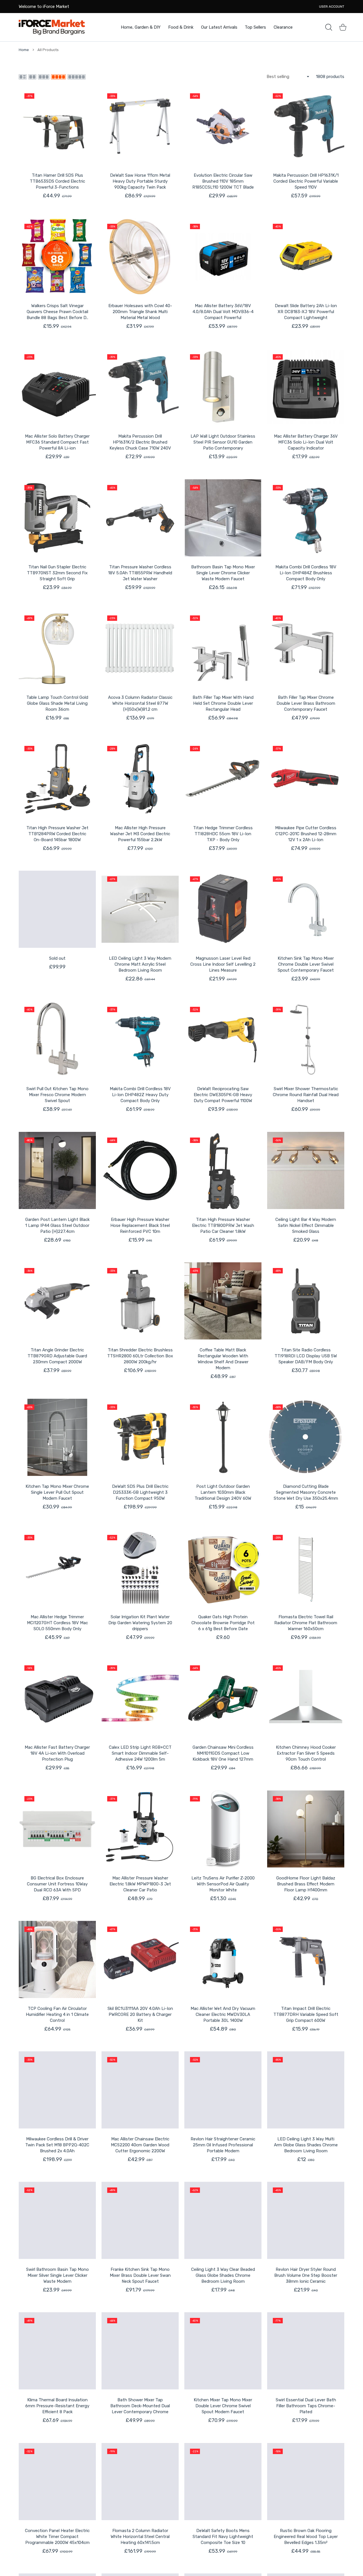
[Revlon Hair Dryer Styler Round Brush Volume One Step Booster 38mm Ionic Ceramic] (306, 2220)
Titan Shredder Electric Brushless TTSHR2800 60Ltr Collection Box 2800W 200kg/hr (140, 1356)
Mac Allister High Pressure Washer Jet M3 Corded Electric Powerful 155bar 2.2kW (140, 834)
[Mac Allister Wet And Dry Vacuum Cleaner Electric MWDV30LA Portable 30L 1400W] (223, 1959)
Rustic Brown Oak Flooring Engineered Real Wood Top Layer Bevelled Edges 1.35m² (306, 2537)
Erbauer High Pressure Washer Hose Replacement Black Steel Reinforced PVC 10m (140, 1225)
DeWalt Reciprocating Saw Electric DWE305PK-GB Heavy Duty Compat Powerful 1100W (223, 1095)
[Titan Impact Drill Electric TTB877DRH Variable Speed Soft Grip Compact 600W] (306, 1959)
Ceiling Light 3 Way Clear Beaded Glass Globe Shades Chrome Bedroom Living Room (223, 2275)
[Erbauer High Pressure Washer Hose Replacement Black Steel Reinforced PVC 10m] (140, 1170)
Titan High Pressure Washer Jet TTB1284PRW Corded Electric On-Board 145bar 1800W (57, 834)
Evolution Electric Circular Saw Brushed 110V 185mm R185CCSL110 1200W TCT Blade (223, 181)
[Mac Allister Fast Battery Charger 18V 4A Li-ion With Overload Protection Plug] (57, 1698)
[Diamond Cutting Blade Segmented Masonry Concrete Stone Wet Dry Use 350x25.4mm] (306, 1437)
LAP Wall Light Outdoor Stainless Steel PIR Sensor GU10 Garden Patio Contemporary (223, 442)
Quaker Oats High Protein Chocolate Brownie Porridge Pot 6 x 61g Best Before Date (223, 1623)
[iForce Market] (52, 27)
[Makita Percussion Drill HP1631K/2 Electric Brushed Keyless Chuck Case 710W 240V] (140, 387)
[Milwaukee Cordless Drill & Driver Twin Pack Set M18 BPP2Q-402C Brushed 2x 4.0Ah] (57, 2090)
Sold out (57, 958)
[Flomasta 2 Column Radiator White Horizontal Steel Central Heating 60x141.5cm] (140, 2482)
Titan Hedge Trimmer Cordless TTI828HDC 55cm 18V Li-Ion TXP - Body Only (223, 834)
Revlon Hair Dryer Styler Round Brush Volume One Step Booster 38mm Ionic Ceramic (306, 2275)
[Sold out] (57, 909)
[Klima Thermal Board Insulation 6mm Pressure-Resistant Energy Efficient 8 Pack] (57, 2351)
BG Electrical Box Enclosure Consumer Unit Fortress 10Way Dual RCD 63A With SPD (57, 1884)
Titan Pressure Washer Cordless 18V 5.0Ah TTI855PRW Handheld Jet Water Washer (140, 573)
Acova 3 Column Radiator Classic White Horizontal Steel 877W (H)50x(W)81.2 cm (140, 703)
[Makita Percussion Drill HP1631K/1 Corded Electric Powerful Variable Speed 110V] (306, 126)
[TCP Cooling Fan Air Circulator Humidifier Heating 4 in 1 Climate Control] (57, 1959)
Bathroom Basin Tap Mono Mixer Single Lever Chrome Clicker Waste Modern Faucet (223, 573)
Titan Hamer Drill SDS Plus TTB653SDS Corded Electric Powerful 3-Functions (57, 181)
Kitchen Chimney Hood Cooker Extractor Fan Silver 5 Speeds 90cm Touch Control (306, 1753)
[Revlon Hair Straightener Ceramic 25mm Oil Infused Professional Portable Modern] (223, 2090)
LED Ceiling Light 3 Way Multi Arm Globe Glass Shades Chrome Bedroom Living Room (306, 2145)
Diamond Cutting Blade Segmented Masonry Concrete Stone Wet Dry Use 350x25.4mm (306, 1492)
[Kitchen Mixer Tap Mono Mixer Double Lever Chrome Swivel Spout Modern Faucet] (223, 2351)
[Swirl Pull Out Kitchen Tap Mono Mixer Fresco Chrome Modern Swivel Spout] (57, 1040)
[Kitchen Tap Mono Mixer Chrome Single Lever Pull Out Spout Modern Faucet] (57, 1437)
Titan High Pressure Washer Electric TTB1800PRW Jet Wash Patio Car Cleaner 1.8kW (223, 1225)
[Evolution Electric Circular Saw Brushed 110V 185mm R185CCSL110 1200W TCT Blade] (223, 126)
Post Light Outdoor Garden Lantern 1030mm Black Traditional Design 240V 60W (223, 1492)
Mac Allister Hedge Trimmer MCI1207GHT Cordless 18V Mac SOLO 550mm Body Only (57, 1623)
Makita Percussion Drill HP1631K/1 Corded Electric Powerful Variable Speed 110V (306, 181)
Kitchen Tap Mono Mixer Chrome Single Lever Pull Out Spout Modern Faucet (57, 1492)
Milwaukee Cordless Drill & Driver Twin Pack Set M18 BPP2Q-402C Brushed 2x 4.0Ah (57, 2145)
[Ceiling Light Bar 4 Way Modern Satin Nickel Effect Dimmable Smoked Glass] (306, 1170)
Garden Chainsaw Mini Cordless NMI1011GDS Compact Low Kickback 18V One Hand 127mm (223, 1753)
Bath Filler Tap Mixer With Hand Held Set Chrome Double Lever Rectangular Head (223, 703)
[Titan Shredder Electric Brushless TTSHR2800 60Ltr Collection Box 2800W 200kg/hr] (140, 1301)
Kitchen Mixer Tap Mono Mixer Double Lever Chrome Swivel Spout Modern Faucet (223, 2406)
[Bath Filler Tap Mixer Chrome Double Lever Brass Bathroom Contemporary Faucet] (306, 648)
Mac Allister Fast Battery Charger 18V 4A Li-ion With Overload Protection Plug (57, 1753)
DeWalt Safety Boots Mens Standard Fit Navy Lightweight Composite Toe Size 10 (223, 2537)
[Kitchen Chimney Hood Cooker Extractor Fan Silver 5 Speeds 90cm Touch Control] (306, 1698)
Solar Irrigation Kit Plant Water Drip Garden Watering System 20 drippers (140, 1623)
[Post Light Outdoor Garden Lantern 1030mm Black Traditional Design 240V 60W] (223, 1437)
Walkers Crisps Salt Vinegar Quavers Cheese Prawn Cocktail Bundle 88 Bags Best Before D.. (57, 312)
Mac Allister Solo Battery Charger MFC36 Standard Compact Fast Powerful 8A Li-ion (57, 442)
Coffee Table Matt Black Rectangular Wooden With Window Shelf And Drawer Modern (223, 1359)
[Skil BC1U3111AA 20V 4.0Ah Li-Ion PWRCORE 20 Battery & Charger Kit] (140, 1959)
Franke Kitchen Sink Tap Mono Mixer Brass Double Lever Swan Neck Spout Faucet (140, 2275)
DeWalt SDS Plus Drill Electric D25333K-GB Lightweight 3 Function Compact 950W (140, 1492)
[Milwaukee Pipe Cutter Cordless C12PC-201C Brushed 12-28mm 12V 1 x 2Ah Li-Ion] (306, 779)
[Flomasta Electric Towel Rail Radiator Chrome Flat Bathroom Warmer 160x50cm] (306, 1568)
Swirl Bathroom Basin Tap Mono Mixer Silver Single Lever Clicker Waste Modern (57, 2275)
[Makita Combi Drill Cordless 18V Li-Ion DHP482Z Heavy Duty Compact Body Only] (140, 1040)
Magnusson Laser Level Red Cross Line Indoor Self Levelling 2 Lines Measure (223, 964)
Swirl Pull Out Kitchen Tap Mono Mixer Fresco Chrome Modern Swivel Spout (57, 1095)
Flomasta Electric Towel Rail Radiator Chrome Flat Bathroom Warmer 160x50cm (306, 1623)
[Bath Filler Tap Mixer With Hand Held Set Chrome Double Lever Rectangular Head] (223, 648)
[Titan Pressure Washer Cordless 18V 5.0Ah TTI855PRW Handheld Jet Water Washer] (140, 518)
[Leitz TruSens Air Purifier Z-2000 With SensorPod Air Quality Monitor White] (223, 1829)
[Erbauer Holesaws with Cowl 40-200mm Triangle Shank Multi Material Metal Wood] (140, 257)
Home (24, 50)
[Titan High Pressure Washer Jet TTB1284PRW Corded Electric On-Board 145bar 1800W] (57, 779)
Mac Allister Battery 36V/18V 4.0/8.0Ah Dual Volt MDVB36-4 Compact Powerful (223, 312)
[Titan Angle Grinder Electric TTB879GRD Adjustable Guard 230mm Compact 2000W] (57, 1301)
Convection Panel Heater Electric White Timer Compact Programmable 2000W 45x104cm (57, 2537)
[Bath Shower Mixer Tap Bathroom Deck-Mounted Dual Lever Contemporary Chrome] (140, 2351)
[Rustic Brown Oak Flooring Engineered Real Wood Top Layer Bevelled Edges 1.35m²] (306, 2482)
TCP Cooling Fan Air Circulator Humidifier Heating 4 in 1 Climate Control (57, 2014)
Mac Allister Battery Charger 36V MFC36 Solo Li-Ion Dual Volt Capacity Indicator (306, 442)
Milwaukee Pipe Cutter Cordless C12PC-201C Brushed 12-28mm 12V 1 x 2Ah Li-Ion (306, 834)
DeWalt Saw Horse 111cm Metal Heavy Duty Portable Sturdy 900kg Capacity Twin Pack (140, 181)
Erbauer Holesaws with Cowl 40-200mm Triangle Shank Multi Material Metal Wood (140, 312)
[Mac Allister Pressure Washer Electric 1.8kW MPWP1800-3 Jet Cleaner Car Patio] (140, 1829)
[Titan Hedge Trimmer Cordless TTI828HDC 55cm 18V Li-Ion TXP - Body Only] (223, 779)
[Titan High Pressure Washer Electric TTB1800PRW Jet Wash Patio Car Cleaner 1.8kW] (223, 1170)
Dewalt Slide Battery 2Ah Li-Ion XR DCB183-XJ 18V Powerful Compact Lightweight (306, 312)
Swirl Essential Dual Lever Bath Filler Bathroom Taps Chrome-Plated (306, 2406)
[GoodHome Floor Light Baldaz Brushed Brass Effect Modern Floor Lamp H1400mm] (306, 1829)
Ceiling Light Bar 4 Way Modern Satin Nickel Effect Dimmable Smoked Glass (306, 1225)
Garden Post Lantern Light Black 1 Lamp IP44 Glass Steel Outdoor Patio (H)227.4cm (57, 1225)
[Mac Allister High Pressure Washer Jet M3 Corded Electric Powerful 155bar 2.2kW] (140, 779)
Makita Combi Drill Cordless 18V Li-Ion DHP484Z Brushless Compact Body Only (306, 573)
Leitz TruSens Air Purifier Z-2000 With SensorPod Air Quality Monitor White (223, 1884)
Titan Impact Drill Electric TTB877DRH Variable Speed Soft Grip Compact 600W (306, 2014)
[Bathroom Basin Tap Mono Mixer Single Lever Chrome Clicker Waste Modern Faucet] (223, 518)
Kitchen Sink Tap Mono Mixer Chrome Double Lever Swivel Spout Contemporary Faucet (306, 964)
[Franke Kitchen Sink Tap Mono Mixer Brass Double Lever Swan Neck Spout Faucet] (140, 2220)
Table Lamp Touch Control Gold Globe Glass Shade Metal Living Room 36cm (57, 703)
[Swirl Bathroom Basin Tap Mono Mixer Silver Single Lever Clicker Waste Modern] (57, 2220)
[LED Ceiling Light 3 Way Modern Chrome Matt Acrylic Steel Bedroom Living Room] (140, 909)
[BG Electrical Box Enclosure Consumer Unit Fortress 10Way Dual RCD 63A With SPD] (57, 1829)
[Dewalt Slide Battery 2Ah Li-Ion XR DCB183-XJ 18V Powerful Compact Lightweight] (306, 257)
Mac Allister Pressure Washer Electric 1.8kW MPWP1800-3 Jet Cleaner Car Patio (140, 1884)
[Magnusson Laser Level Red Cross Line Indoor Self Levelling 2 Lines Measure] (223, 909)
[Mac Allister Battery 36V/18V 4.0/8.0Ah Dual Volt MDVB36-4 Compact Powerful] (223, 257)
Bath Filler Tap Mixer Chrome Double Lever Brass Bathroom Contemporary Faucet (306, 703)
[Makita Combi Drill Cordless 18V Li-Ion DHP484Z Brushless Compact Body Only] (306, 518)
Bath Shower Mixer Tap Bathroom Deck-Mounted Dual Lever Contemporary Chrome (140, 2406)
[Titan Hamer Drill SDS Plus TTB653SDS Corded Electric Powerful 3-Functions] (57, 126)
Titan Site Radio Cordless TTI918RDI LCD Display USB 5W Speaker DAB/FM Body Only (306, 1356)
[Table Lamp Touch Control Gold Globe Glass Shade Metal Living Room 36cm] (57, 648)
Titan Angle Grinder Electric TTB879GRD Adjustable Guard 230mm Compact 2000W (57, 1356)
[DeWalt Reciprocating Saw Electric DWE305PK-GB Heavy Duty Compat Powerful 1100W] (223, 1040)
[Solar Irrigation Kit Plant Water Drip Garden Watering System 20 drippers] (140, 1568)
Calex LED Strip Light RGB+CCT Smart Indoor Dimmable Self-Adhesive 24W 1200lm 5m (140, 1753)
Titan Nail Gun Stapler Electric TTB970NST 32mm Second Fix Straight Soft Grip (57, 573)
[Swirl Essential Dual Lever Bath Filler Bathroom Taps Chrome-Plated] (306, 2351)
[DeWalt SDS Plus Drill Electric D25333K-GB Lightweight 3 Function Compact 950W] (140, 1437)
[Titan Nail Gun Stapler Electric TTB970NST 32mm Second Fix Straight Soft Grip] (57, 518)
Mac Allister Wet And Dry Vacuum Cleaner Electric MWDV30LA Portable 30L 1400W (223, 2014)
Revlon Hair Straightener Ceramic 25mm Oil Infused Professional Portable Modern (223, 2145)
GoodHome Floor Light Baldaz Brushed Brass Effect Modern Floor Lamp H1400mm (306, 1884)
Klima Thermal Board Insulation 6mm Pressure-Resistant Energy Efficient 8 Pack (57, 2406)
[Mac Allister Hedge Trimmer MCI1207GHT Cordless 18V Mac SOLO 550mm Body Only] (57, 1568)
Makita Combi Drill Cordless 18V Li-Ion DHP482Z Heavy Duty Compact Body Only (140, 1095)
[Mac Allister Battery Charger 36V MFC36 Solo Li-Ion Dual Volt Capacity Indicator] (306, 387)
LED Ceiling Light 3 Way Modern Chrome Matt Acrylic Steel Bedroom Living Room (140, 964)
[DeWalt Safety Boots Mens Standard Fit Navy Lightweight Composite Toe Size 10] (223, 2482)
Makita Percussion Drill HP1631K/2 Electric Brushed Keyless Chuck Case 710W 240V (140, 442)
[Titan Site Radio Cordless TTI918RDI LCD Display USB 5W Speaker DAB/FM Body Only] (306, 1301)
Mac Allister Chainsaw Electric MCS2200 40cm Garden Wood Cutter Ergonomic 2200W (140, 2145)
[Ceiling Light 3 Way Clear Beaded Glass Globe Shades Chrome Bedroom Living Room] (223, 2220)
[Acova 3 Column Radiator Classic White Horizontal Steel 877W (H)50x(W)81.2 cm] (140, 648)
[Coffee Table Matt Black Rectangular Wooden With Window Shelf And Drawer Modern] (223, 1301)
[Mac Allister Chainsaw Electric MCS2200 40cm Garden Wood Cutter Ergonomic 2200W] (140, 2090)
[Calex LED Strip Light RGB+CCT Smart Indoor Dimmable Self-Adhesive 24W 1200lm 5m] (140, 1698)
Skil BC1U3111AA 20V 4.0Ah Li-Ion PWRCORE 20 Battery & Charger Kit (140, 2014)
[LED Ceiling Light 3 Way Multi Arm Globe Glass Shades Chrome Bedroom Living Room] (306, 2090)
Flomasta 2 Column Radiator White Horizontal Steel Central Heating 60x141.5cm (140, 2537)
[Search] (329, 27)
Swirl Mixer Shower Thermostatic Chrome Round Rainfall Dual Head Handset (306, 1095)
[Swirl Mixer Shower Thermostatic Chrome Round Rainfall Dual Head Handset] (306, 1040)
